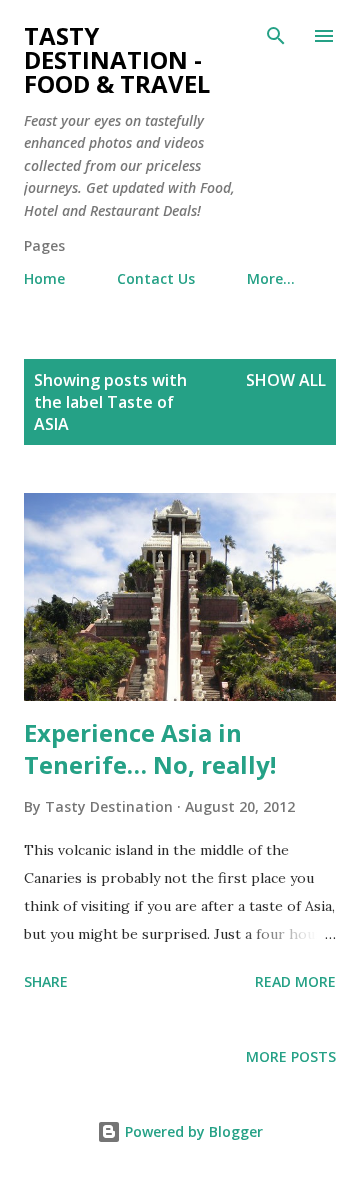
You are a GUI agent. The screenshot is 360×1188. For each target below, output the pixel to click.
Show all (286, 380)
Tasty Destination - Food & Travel (117, 59)
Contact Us (156, 278)
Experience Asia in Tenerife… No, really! (150, 748)
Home (44, 278)
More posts (291, 1056)
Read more (295, 981)
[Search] (276, 36)
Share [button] (46, 981)
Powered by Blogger (192, 1131)
